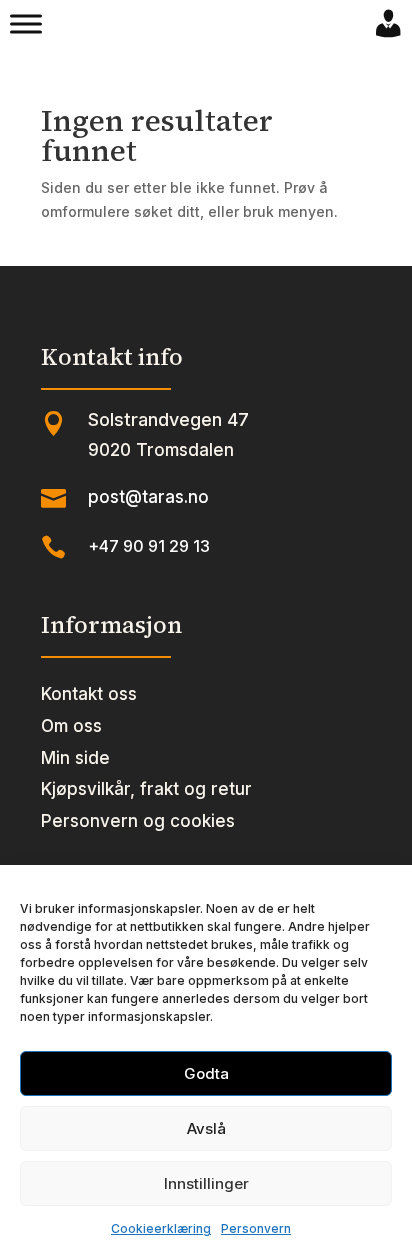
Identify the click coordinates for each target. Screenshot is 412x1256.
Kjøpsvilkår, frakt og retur (146, 789)
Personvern (256, 1228)
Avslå (206, 1128)
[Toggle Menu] (26, 24)
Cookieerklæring (161, 1228)
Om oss (71, 726)
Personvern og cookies (138, 821)
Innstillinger (206, 1183)
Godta (206, 1073)
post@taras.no (148, 497)
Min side (75, 758)
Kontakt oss (89, 694)
